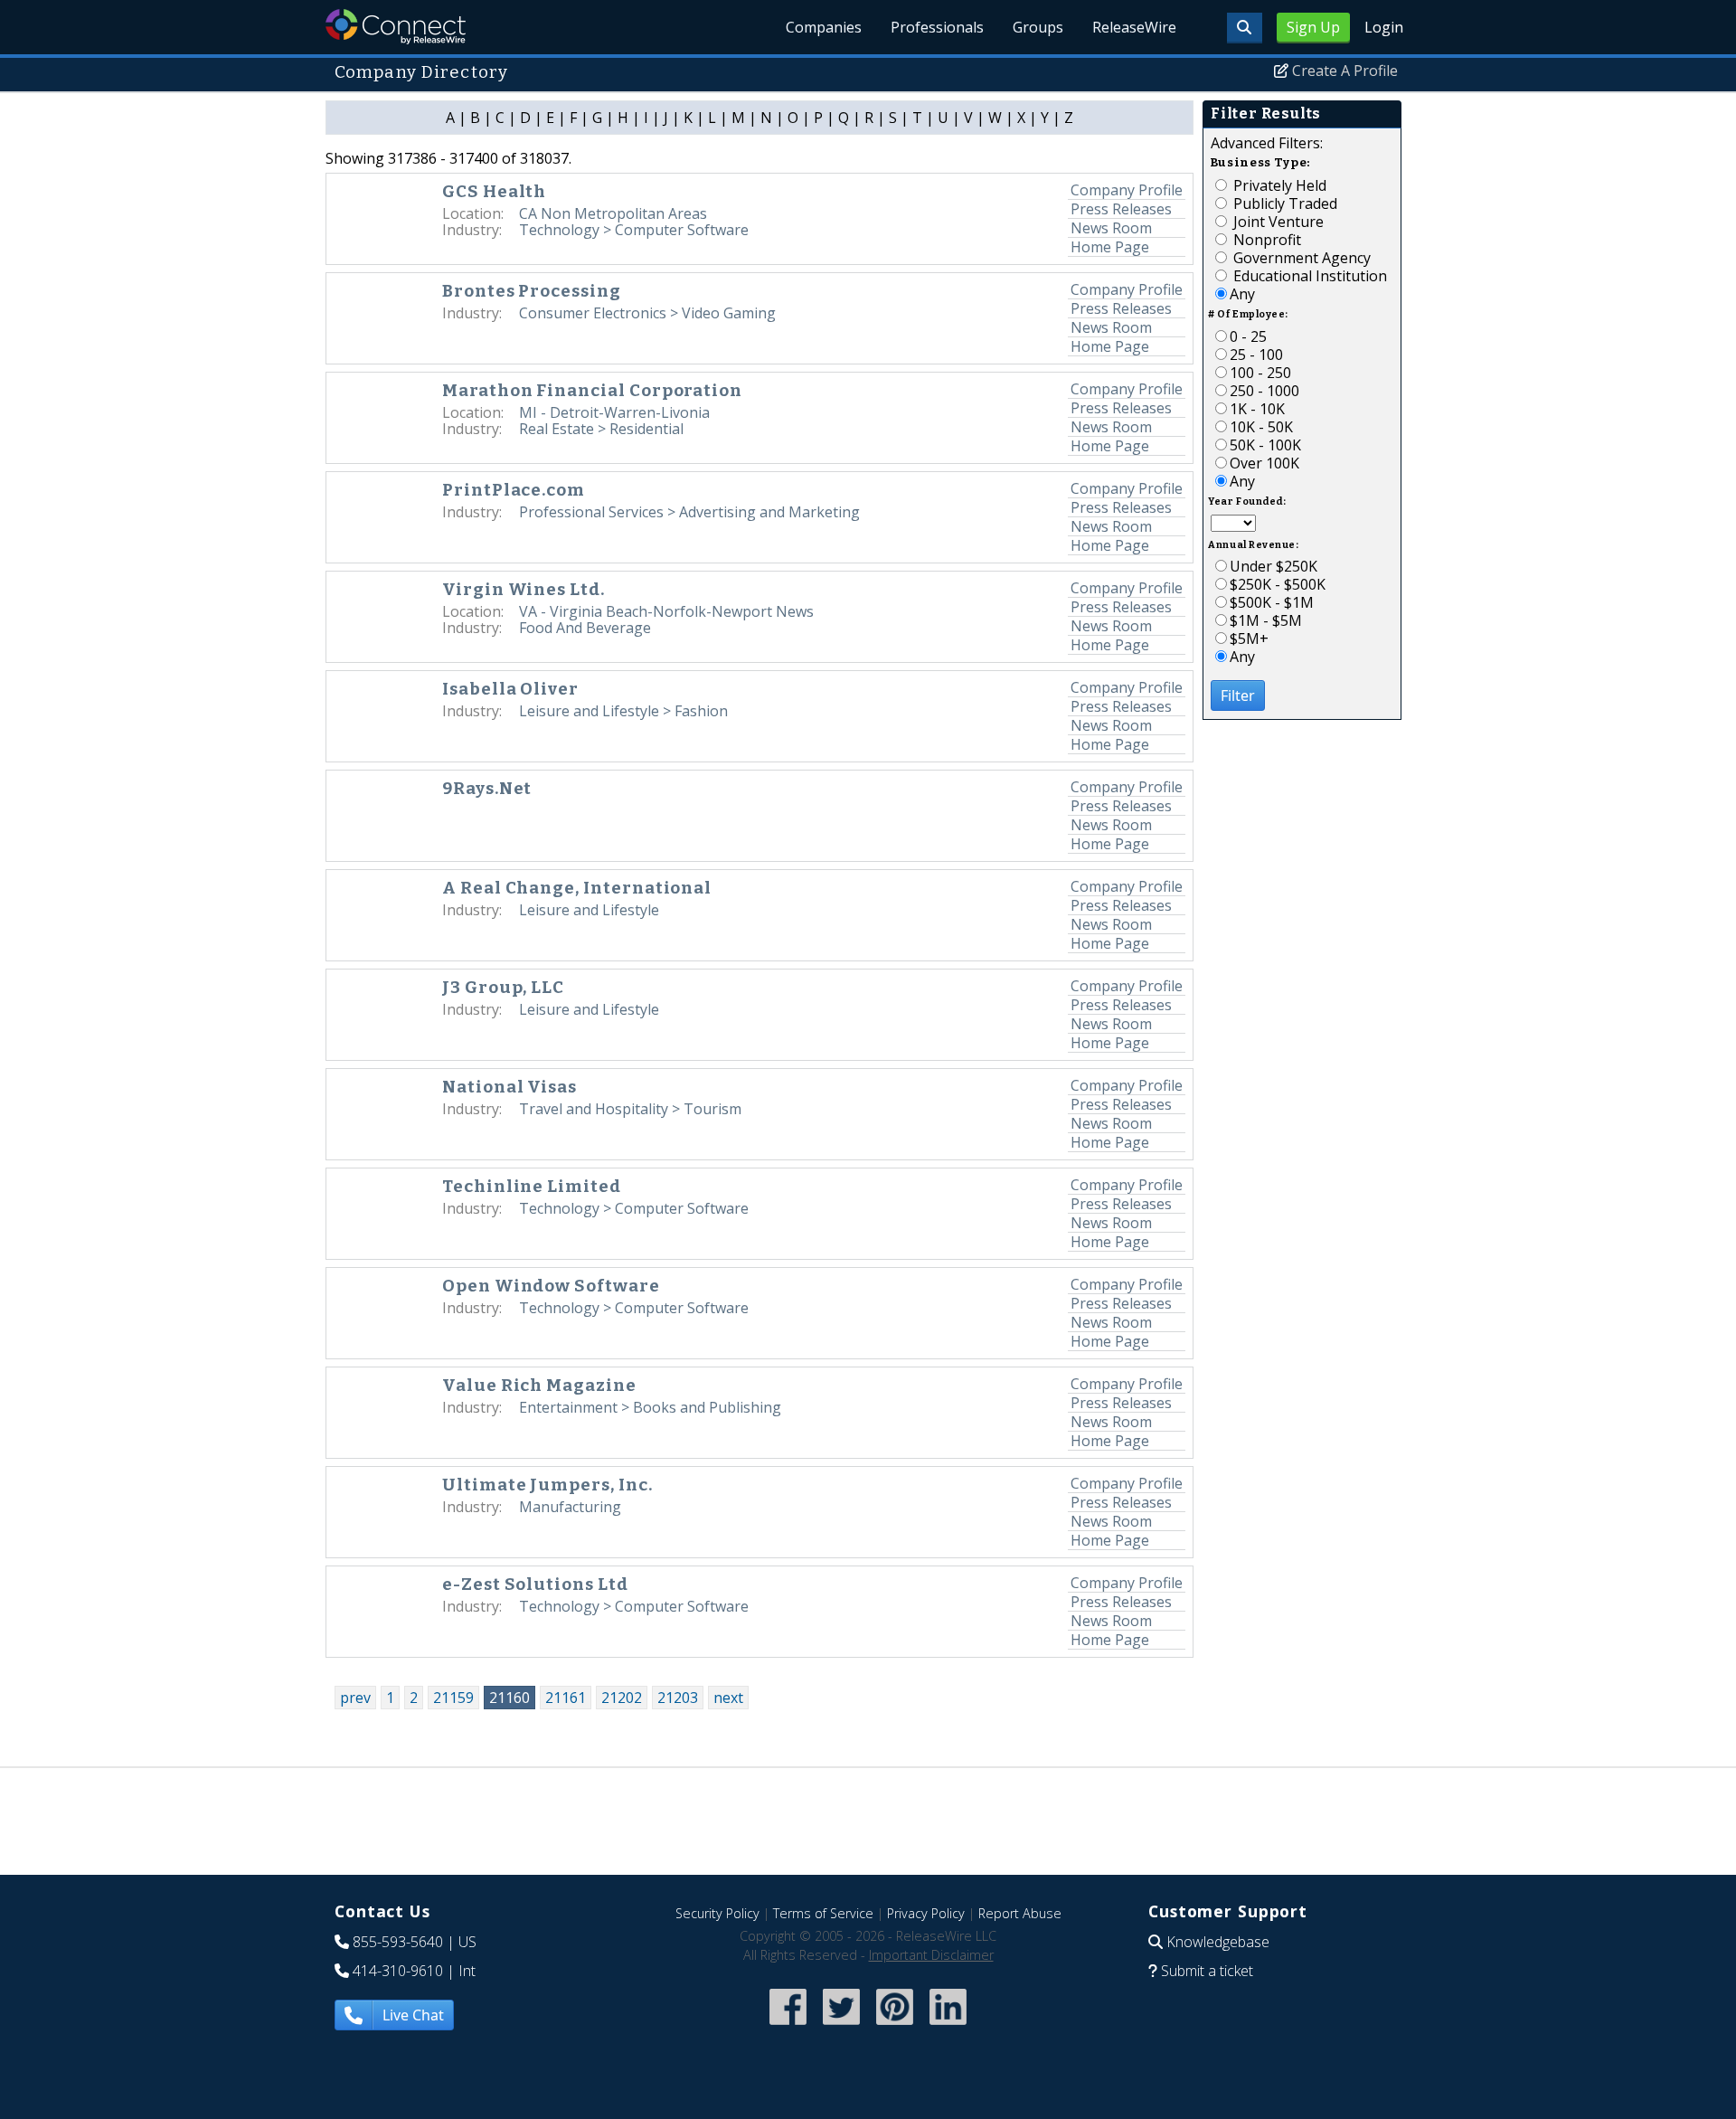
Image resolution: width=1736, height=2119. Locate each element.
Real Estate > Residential (601, 429)
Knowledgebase (1218, 1942)
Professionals (937, 27)
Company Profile (1127, 190)
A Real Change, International (577, 888)
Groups (1038, 27)
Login (1384, 27)
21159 (453, 1698)
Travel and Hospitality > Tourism (630, 1109)
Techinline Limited (532, 1187)
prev (355, 1698)
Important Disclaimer (931, 1955)
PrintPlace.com (514, 490)
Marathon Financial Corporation (592, 391)
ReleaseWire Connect (396, 27)
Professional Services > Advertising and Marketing (689, 512)
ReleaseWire (1134, 27)
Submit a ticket (1207, 1971)
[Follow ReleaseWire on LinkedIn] (948, 2026)
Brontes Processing (532, 291)
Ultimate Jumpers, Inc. (547, 1485)
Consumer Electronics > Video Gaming (647, 313)
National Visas (509, 1087)
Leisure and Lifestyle (589, 910)
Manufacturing (570, 1507)
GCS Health (494, 192)
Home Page (1110, 247)
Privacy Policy (926, 1913)
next (728, 1698)
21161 (566, 1698)
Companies (824, 27)
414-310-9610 (398, 1971)
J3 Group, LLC (503, 988)
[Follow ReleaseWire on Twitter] (841, 2026)
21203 (678, 1698)
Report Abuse (1020, 1913)
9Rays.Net (487, 789)
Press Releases (1121, 209)
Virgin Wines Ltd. (524, 590)
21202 (622, 1698)
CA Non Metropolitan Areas (613, 213)
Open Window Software (551, 1286)
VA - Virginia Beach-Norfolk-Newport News (666, 611)
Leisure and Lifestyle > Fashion (623, 711)
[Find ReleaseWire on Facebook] (788, 2026)
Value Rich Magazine (539, 1386)
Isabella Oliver (510, 689)
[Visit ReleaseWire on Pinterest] (895, 2026)
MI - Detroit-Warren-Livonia (614, 412)
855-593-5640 (398, 1942)
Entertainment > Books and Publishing (650, 1407)
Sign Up (1313, 27)
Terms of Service (823, 1913)
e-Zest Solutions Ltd (535, 1585)
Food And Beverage (585, 628)
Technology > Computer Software (634, 230)
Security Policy (717, 1913)
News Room (1111, 228)
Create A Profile (1345, 71)
